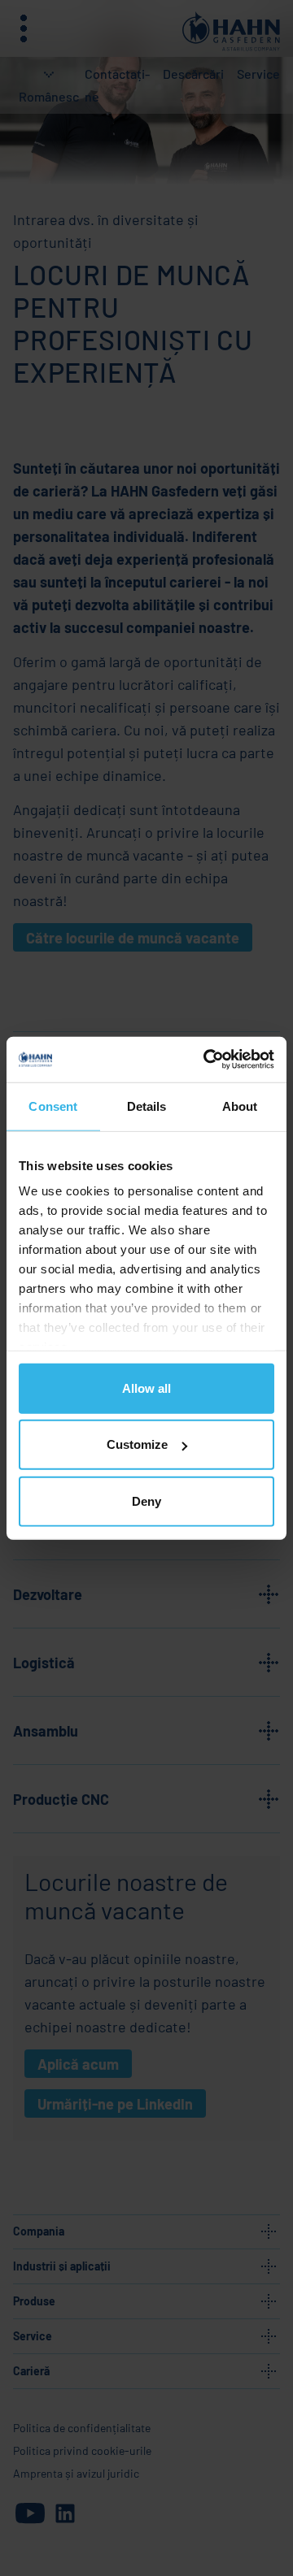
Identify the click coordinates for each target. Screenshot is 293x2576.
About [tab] (240, 1106)
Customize (137, 1444)
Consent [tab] (53, 1106)
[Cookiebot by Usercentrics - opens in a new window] (207, 1060)
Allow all (146, 1388)
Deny (146, 1500)
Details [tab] (147, 1106)
